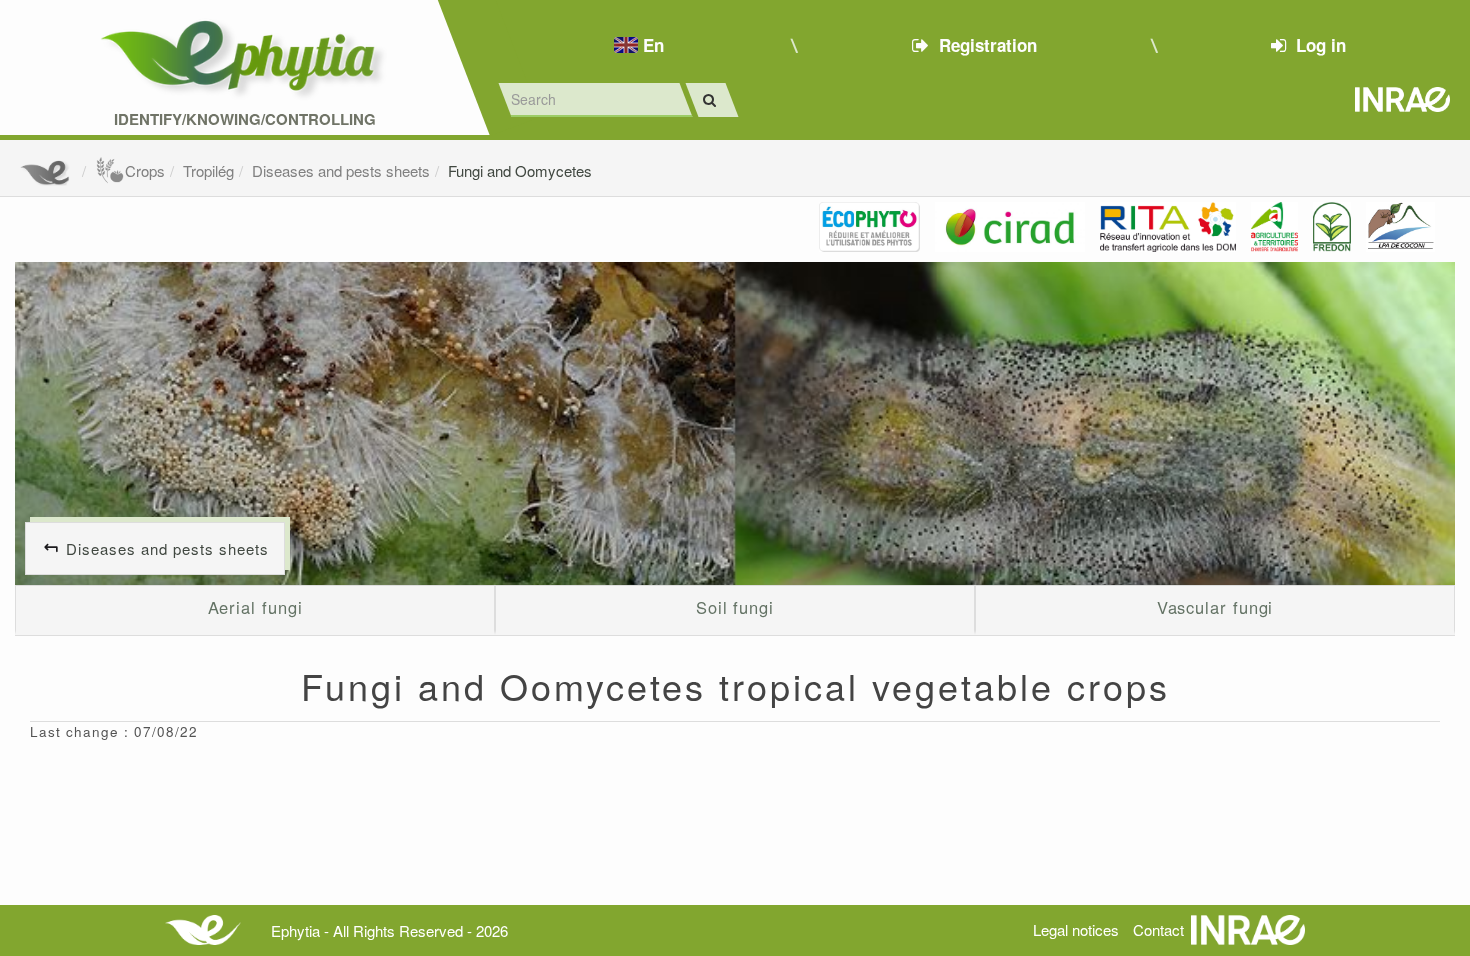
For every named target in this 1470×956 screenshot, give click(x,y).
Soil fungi (735, 607)
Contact (1158, 929)
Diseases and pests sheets (341, 170)
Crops (145, 170)
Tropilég (208, 170)
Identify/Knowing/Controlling (245, 119)
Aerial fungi (255, 607)
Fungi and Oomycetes (520, 170)
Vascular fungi (1215, 607)
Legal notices (1076, 929)
